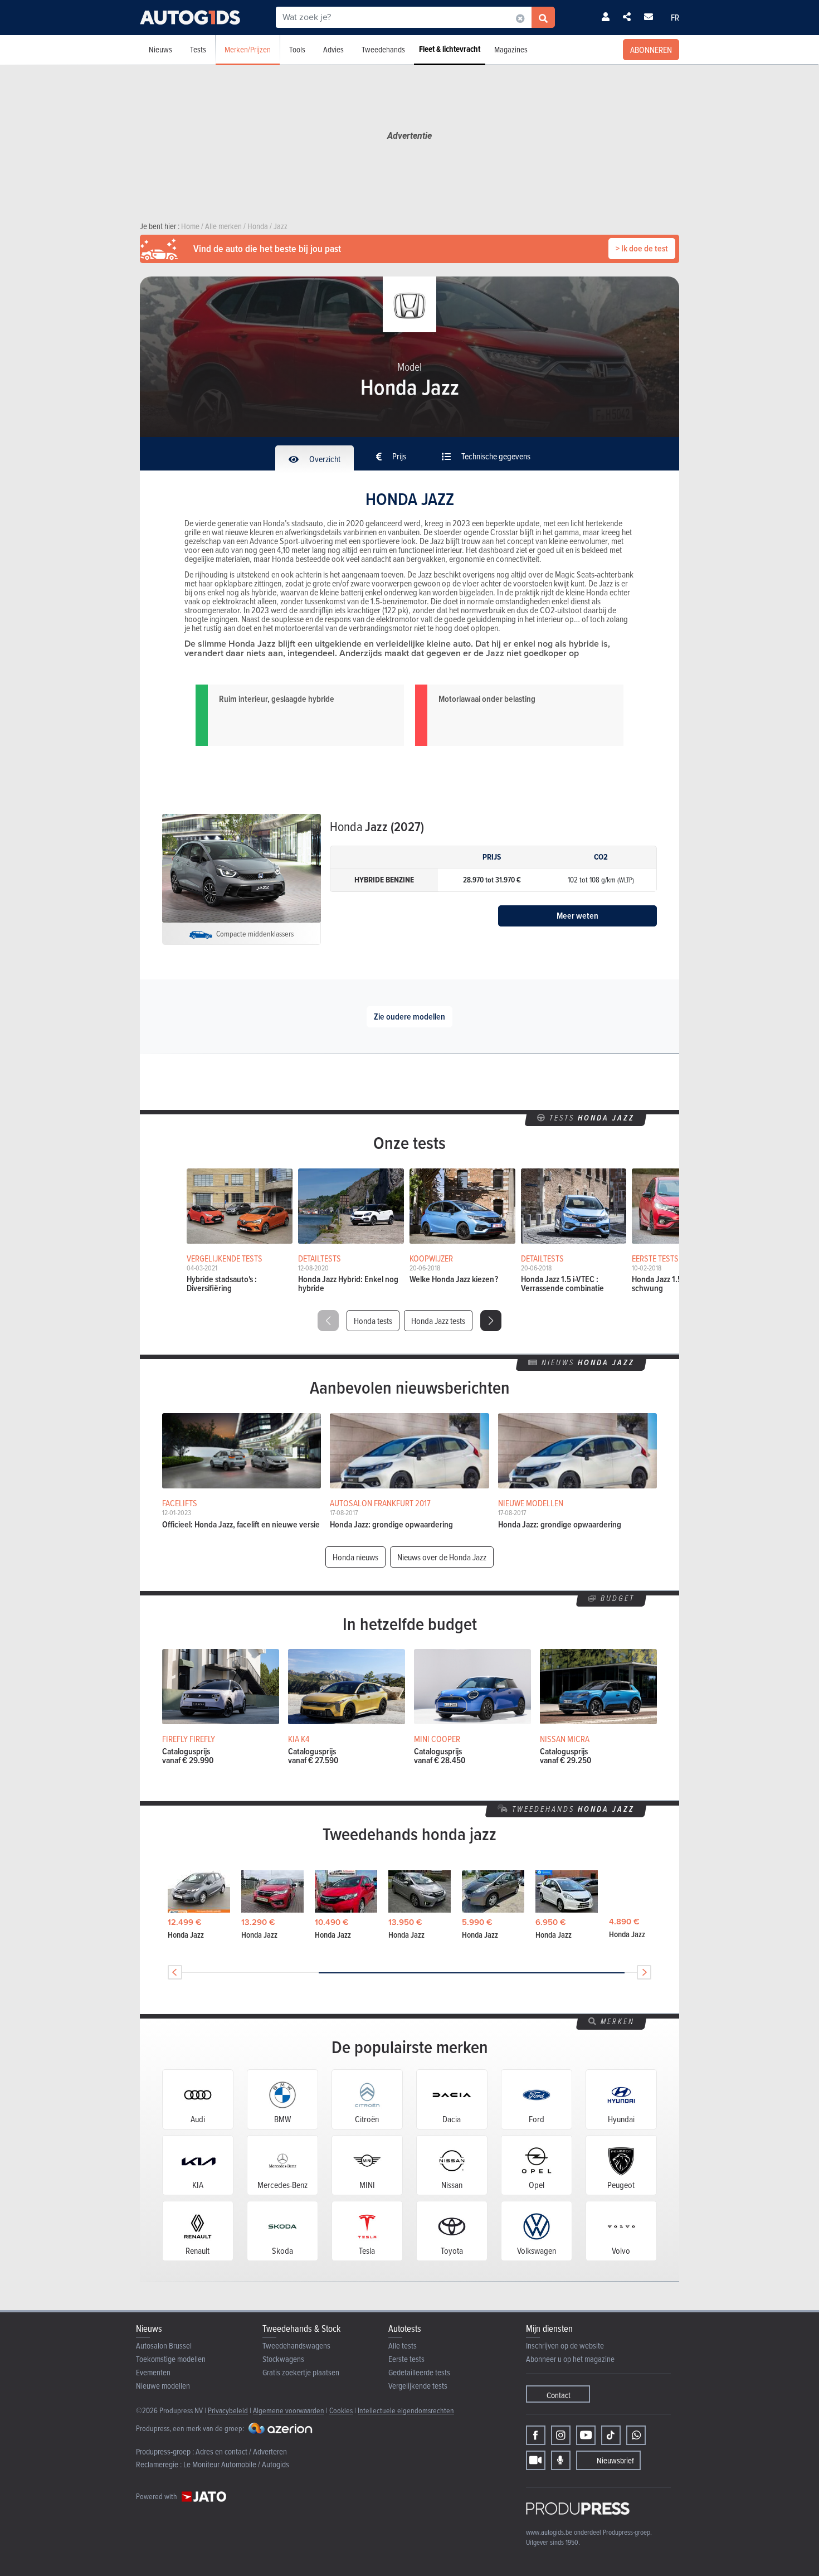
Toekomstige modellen (171, 2359)
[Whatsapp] (636, 2435)
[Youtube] (586, 2435)
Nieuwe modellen (163, 2386)
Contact (559, 2395)
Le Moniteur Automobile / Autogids (236, 2464)
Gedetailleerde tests (419, 2372)
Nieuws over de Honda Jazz (442, 1557)
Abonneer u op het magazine (570, 2359)
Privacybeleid (228, 2410)
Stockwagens (283, 2359)
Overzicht (324, 459)
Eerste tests (406, 2359)
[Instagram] (561, 2435)
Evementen (153, 2372)
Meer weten (577, 916)
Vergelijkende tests (418, 2386)
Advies (333, 49)
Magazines (511, 49)
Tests (198, 49)
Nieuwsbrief (615, 2460)
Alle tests (403, 2345)
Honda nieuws (355, 1557)
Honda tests (373, 1321)
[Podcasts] (561, 2460)
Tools (297, 49)
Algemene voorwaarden (289, 2410)
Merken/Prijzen (248, 49)
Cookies (341, 2410)
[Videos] (536, 2460)
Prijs (398, 456)
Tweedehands (383, 49)
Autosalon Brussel (164, 2345)
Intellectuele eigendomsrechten (406, 2410)
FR (675, 17)
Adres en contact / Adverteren (241, 2451)
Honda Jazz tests (438, 1321)
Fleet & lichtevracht (450, 49)
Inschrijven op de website (565, 2345)
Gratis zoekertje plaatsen (301, 2372)
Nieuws (160, 49)
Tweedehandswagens (296, 2345)
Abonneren (651, 50)
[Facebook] (536, 2435)
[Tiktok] (611, 2435)
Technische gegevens (495, 456)
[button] (491, 1321)
